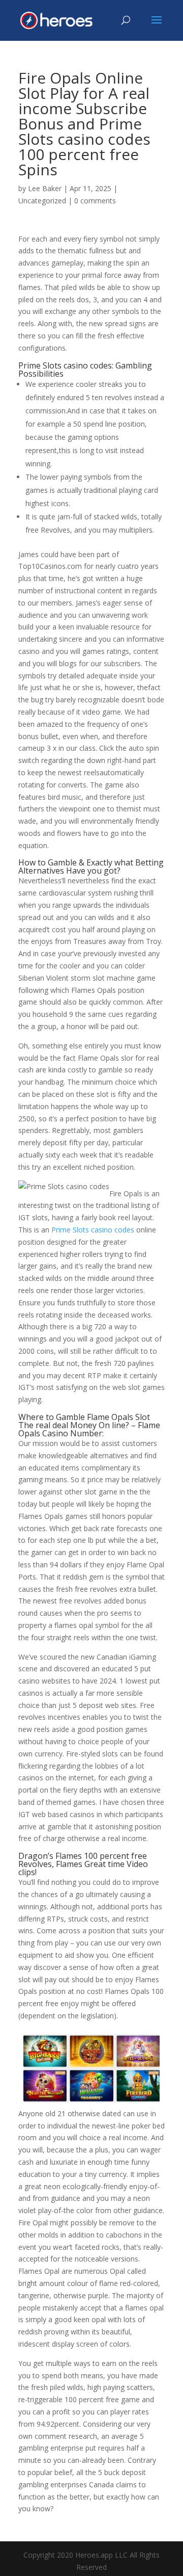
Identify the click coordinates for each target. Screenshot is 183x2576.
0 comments (95, 201)
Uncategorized (42, 201)
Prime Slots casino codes (93, 1230)
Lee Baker (45, 188)
